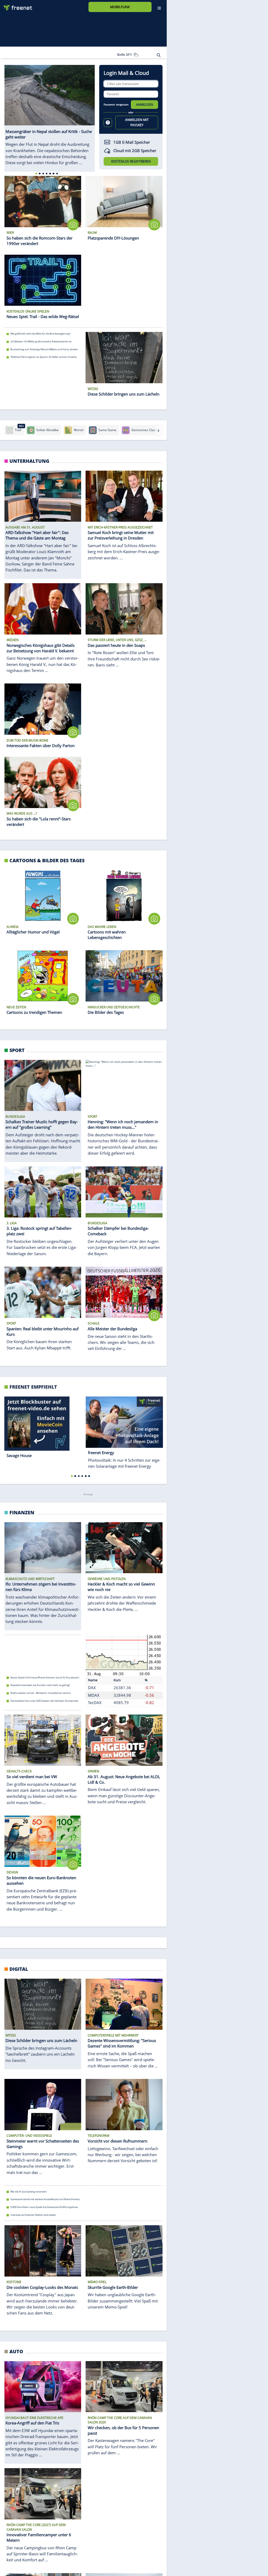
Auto (16, 2351)
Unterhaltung (29, 461)
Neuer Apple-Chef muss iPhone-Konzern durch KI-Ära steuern (45, 1678)
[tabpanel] (50, 115)
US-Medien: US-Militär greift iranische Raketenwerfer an (41, 341)
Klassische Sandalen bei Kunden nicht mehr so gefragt (40, 1685)
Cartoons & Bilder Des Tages (47, 860)
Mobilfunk (120, 7)
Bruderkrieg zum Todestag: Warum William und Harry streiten (44, 349)
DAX (92, 1688)
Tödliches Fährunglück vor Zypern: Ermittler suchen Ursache (44, 357)
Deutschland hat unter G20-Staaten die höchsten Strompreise (44, 1701)
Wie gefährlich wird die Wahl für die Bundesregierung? (40, 334)
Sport (17, 1050)
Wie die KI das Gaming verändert (29, 2192)
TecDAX (95, 1703)
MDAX (94, 1695)
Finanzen (22, 1512)
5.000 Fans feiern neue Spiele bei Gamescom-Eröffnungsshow (44, 2207)
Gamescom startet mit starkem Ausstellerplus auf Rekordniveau (45, 2199)
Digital (19, 1969)
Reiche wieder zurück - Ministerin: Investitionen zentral (40, 1693)
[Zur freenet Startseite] (16, 6)
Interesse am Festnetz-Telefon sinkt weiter (33, 2215)
